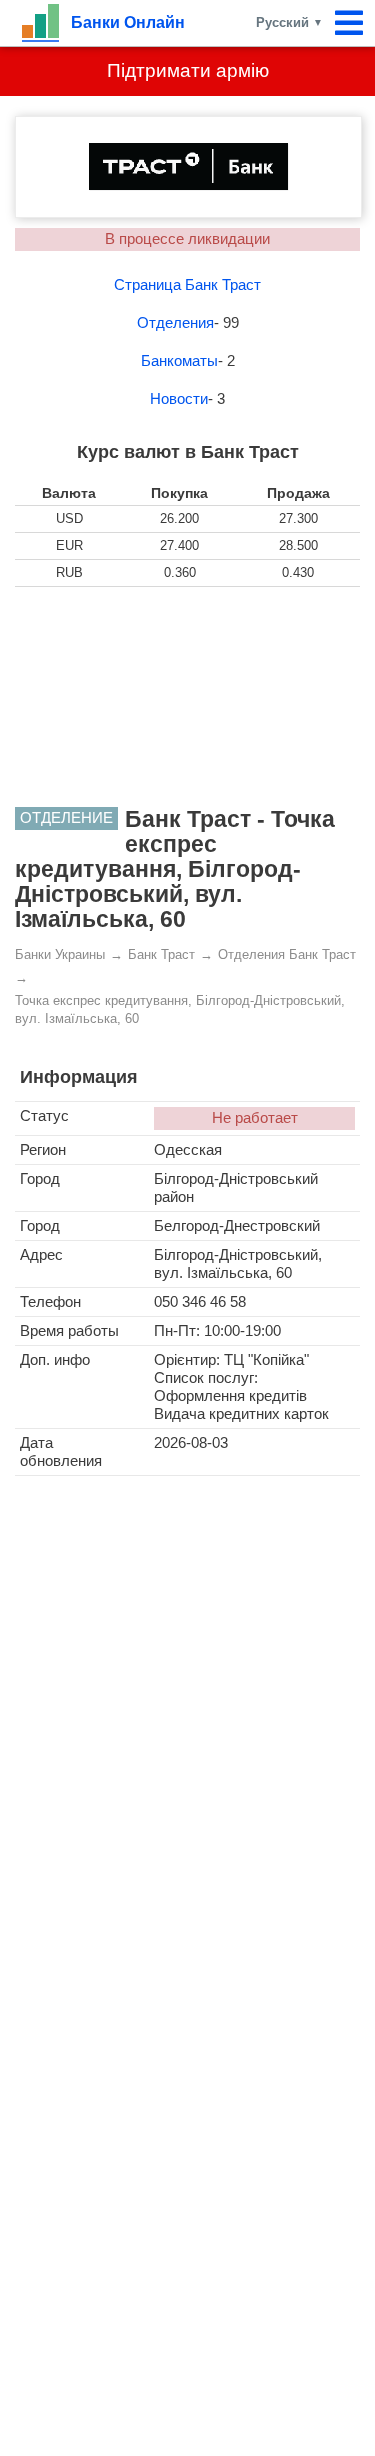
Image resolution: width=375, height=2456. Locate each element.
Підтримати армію (188, 70)
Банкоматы (179, 360)
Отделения (175, 322)
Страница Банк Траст (187, 284)
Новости (179, 398)
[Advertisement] (188, 697)
